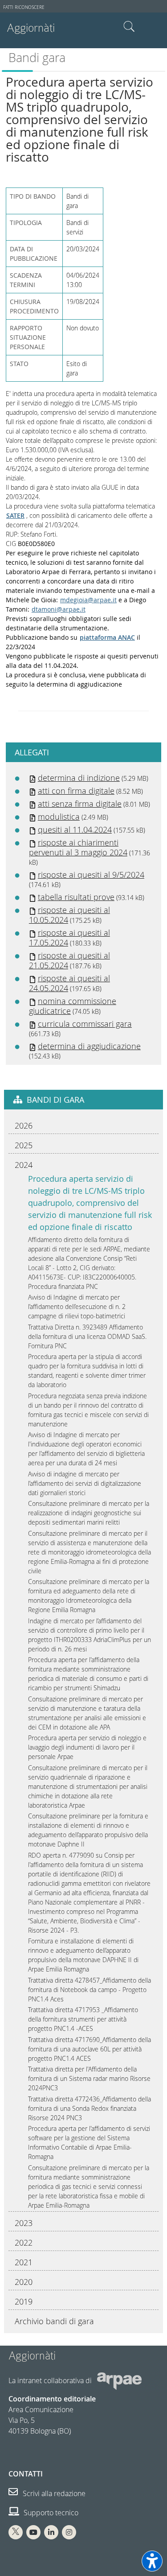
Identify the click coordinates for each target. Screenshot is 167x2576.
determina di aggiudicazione (89, 1046)
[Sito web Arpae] (119, 2380)
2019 (24, 2301)
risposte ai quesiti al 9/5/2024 (91, 875)
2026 (24, 1125)
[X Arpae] (16, 2532)
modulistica (59, 817)
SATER (15, 515)
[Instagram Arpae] (69, 2532)
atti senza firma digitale (80, 804)
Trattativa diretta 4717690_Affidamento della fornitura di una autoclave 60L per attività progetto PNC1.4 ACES (90, 2049)
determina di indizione (79, 778)
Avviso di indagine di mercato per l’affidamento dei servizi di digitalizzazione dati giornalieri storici (85, 1483)
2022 (24, 2243)
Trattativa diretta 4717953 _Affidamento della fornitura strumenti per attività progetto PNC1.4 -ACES (83, 2019)
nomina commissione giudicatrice (73, 1006)
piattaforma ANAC (107, 637)
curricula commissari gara (85, 1024)
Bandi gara (37, 58)
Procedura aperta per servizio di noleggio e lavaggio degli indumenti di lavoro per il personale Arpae (87, 1747)
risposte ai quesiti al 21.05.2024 (69, 960)
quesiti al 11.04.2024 (75, 829)
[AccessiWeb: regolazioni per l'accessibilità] (152, 2561)
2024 (24, 1165)
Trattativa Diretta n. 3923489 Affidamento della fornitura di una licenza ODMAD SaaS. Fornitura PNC (87, 1336)
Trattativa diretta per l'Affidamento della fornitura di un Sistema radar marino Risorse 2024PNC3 (89, 2078)
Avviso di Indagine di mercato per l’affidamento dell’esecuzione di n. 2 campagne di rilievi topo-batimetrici (77, 1307)
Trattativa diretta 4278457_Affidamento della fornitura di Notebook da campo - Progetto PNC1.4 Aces (90, 1990)
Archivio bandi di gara (54, 2321)
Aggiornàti (31, 28)
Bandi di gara (55, 1100)
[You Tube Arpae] (33, 2532)
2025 (24, 1145)
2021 (24, 2262)
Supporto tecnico (50, 2513)
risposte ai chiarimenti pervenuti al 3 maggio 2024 (78, 847)
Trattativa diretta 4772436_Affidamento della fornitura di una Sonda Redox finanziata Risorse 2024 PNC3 (90, 2108)
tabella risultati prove (76, 897)
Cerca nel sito (129, 27)
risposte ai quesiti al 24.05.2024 (69, 983)
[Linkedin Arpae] (51, 2532)
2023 (24, 2223)
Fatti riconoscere (24, 7)
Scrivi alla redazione (53, 2493)
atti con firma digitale (76, 791)
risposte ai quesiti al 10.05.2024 (69, 915)
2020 (24, 2282)
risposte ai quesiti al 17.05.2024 (69, 938)
